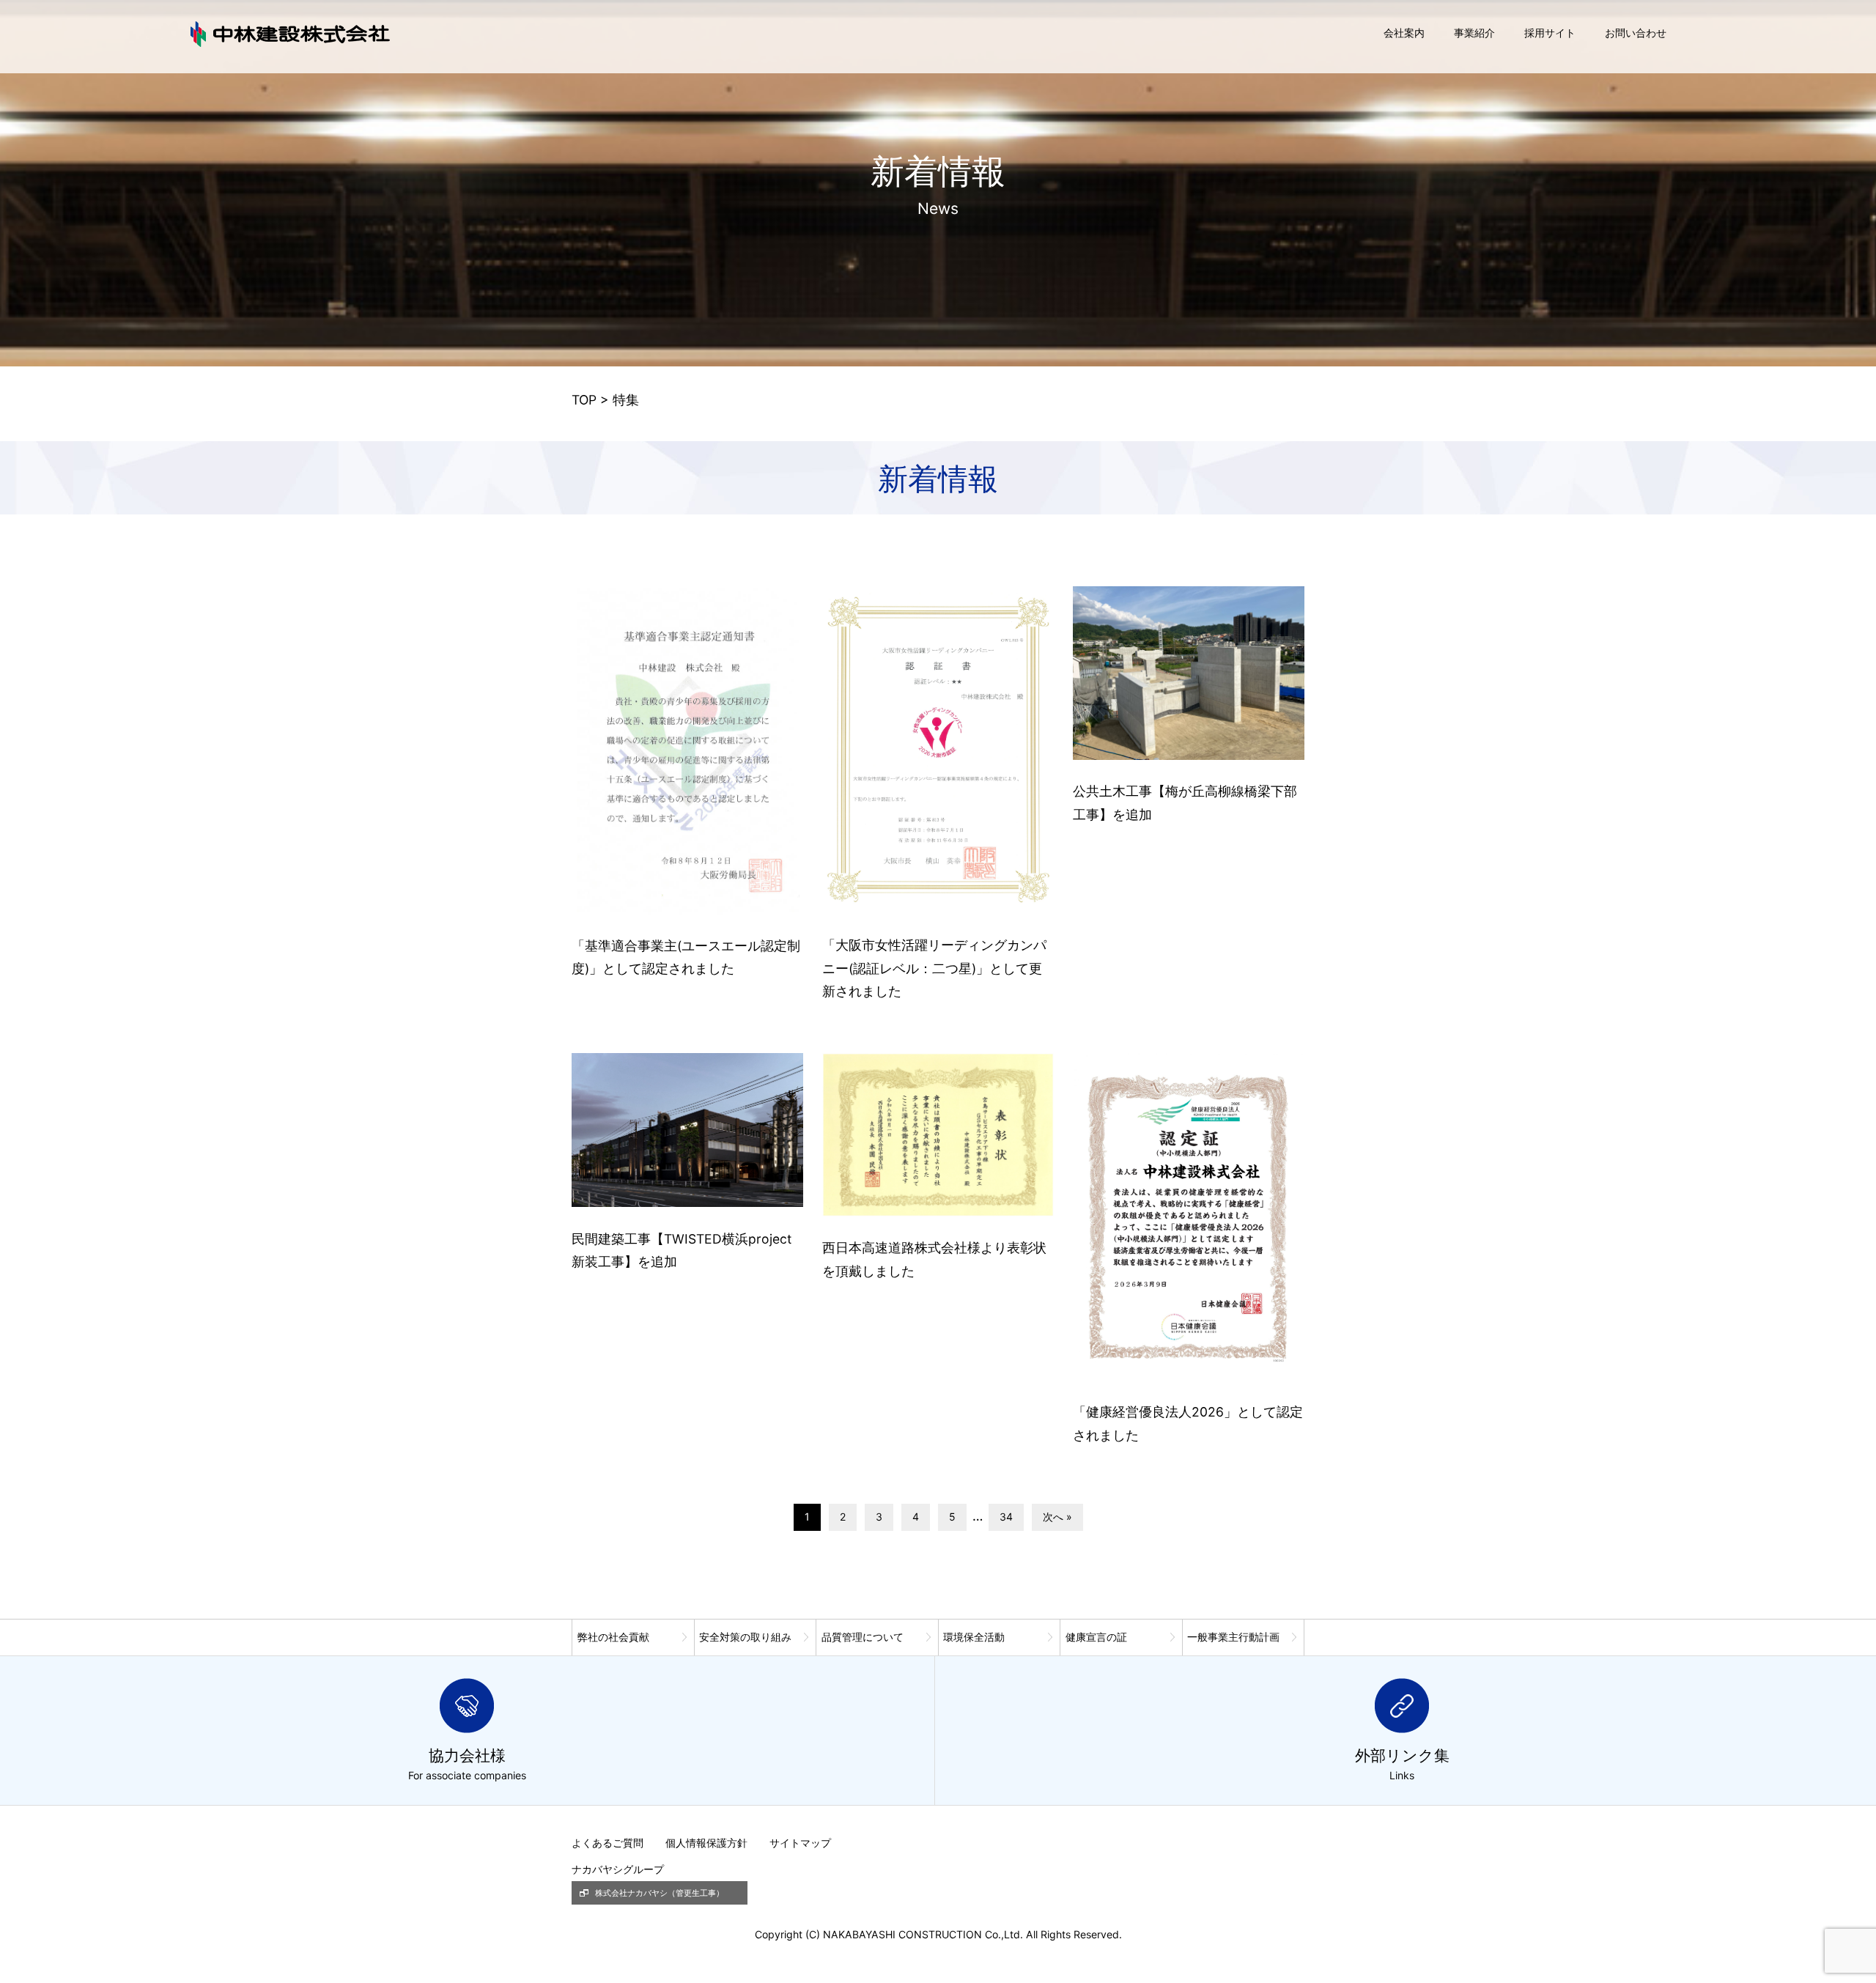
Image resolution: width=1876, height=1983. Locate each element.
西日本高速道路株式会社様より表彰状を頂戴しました (934, 1259)
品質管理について (863, 1637)
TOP (584, 400)
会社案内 (1404, 33)
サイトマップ (800, 1843)
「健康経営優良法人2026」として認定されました (1188, 1423)
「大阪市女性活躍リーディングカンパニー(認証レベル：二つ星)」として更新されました (934, 968)
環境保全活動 (974, 1637)
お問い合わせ (1636, 33)
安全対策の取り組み (745, 1637)
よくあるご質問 (608, 1843)
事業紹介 (1474, 33)
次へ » (1057, 1517)
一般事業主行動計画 (1233, 1637)
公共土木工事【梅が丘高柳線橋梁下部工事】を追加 (1185, 803)
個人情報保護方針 (706, 1843)
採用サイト (1550, 33)
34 (1006, 1517)
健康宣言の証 (1096, 1637)
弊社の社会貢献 (613, 1637)
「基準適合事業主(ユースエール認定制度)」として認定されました (686, 957)
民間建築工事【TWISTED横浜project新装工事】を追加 (682, 1251)
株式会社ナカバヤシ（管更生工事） (660, 1893)
